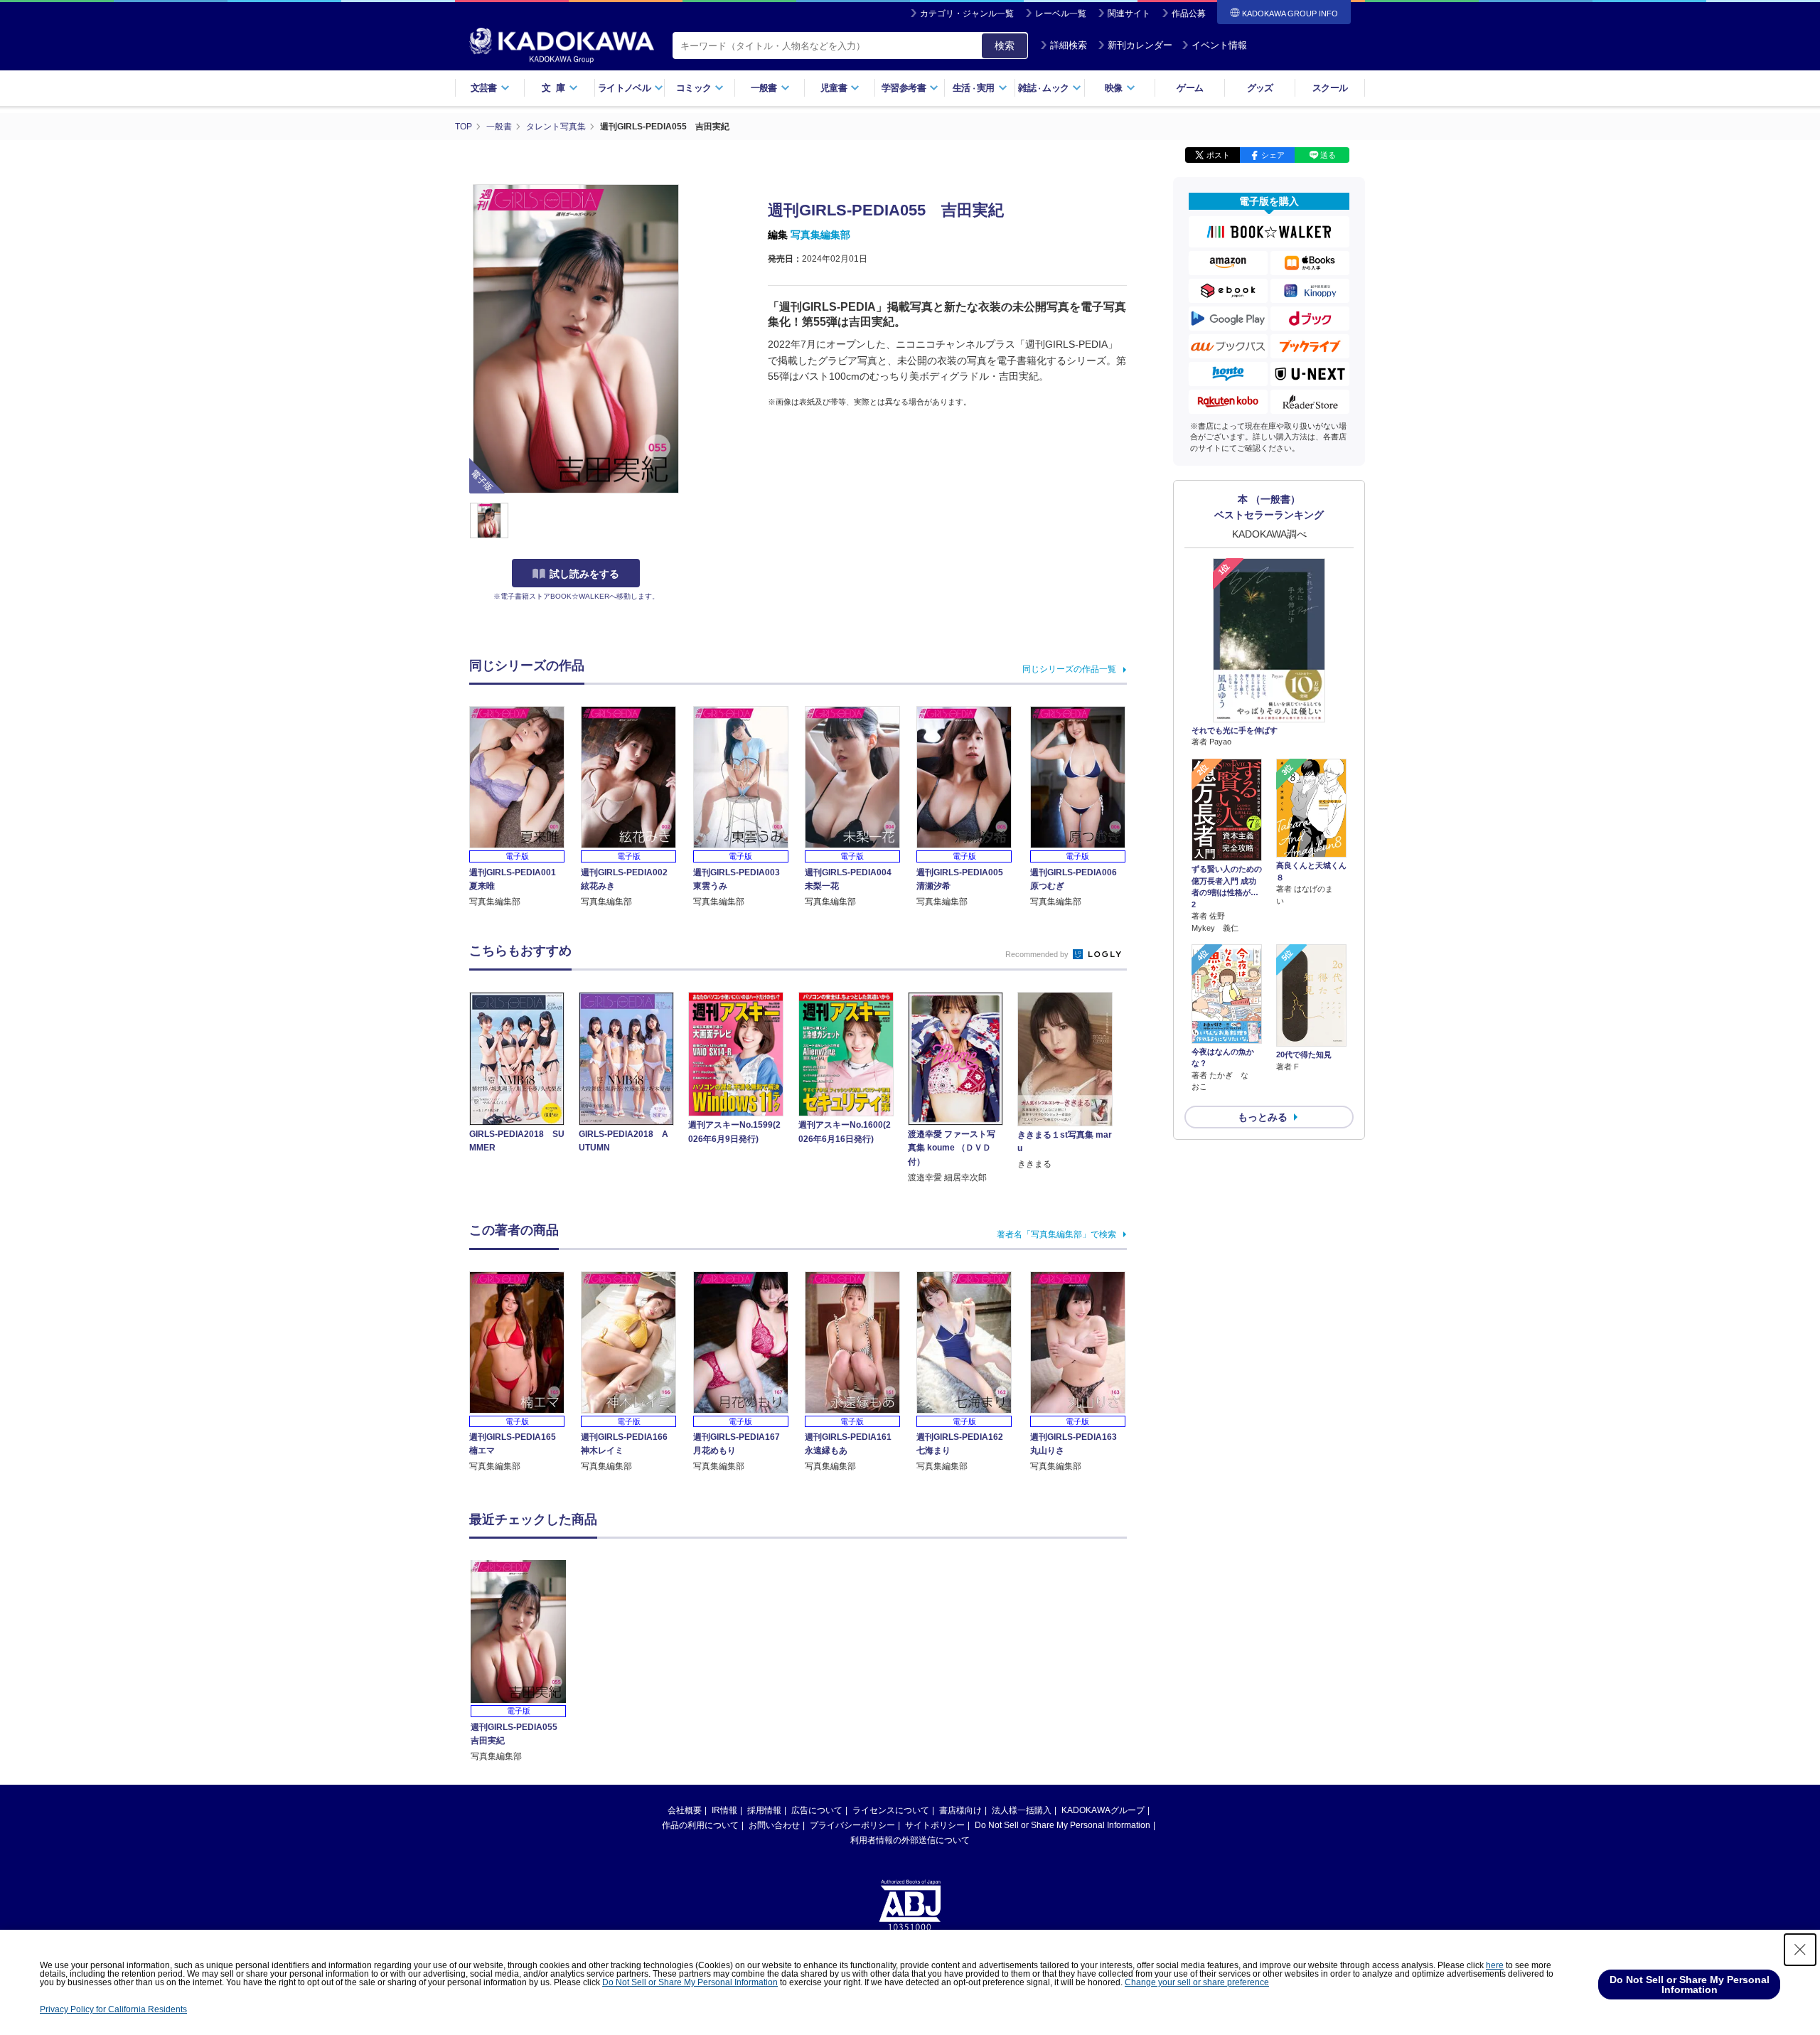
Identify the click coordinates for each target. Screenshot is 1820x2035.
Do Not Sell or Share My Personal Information (1062, 1825)
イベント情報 (1219, 45)
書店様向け (960, 1810)
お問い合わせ (774, 1825)
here (1495, 1965)
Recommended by (1038, 954)
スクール (1330, 88)
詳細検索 (1069, 45)
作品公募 (1189, 14)
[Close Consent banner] (1800, 1950)
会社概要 (685, 1810)
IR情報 (724, 1810)
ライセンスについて (891, 1810)
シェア (1273, 155)
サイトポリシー (935, 1825)
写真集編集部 (820, 235)
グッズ (1260, 88)
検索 (1005, 46)
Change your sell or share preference (1197, 1982)
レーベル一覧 (1061, 14)
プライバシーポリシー (852, 1825)
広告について (817, 1810)
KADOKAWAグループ (1103, 1810)
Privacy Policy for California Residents (113, 2009)
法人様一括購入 (1022, 1810)
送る (1328, 155)
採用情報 (764, 1810)
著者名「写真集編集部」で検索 (1056, 1234)
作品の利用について (700, 1825)
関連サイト (1129, 14)
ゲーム (1190, 88)
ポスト (1218, 155)
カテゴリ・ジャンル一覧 (967, 14)
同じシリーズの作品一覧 (1069, 669)
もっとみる (1263, 1117)
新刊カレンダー (1140, 45)
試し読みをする (584, 574)
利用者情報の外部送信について (910, 1840)
